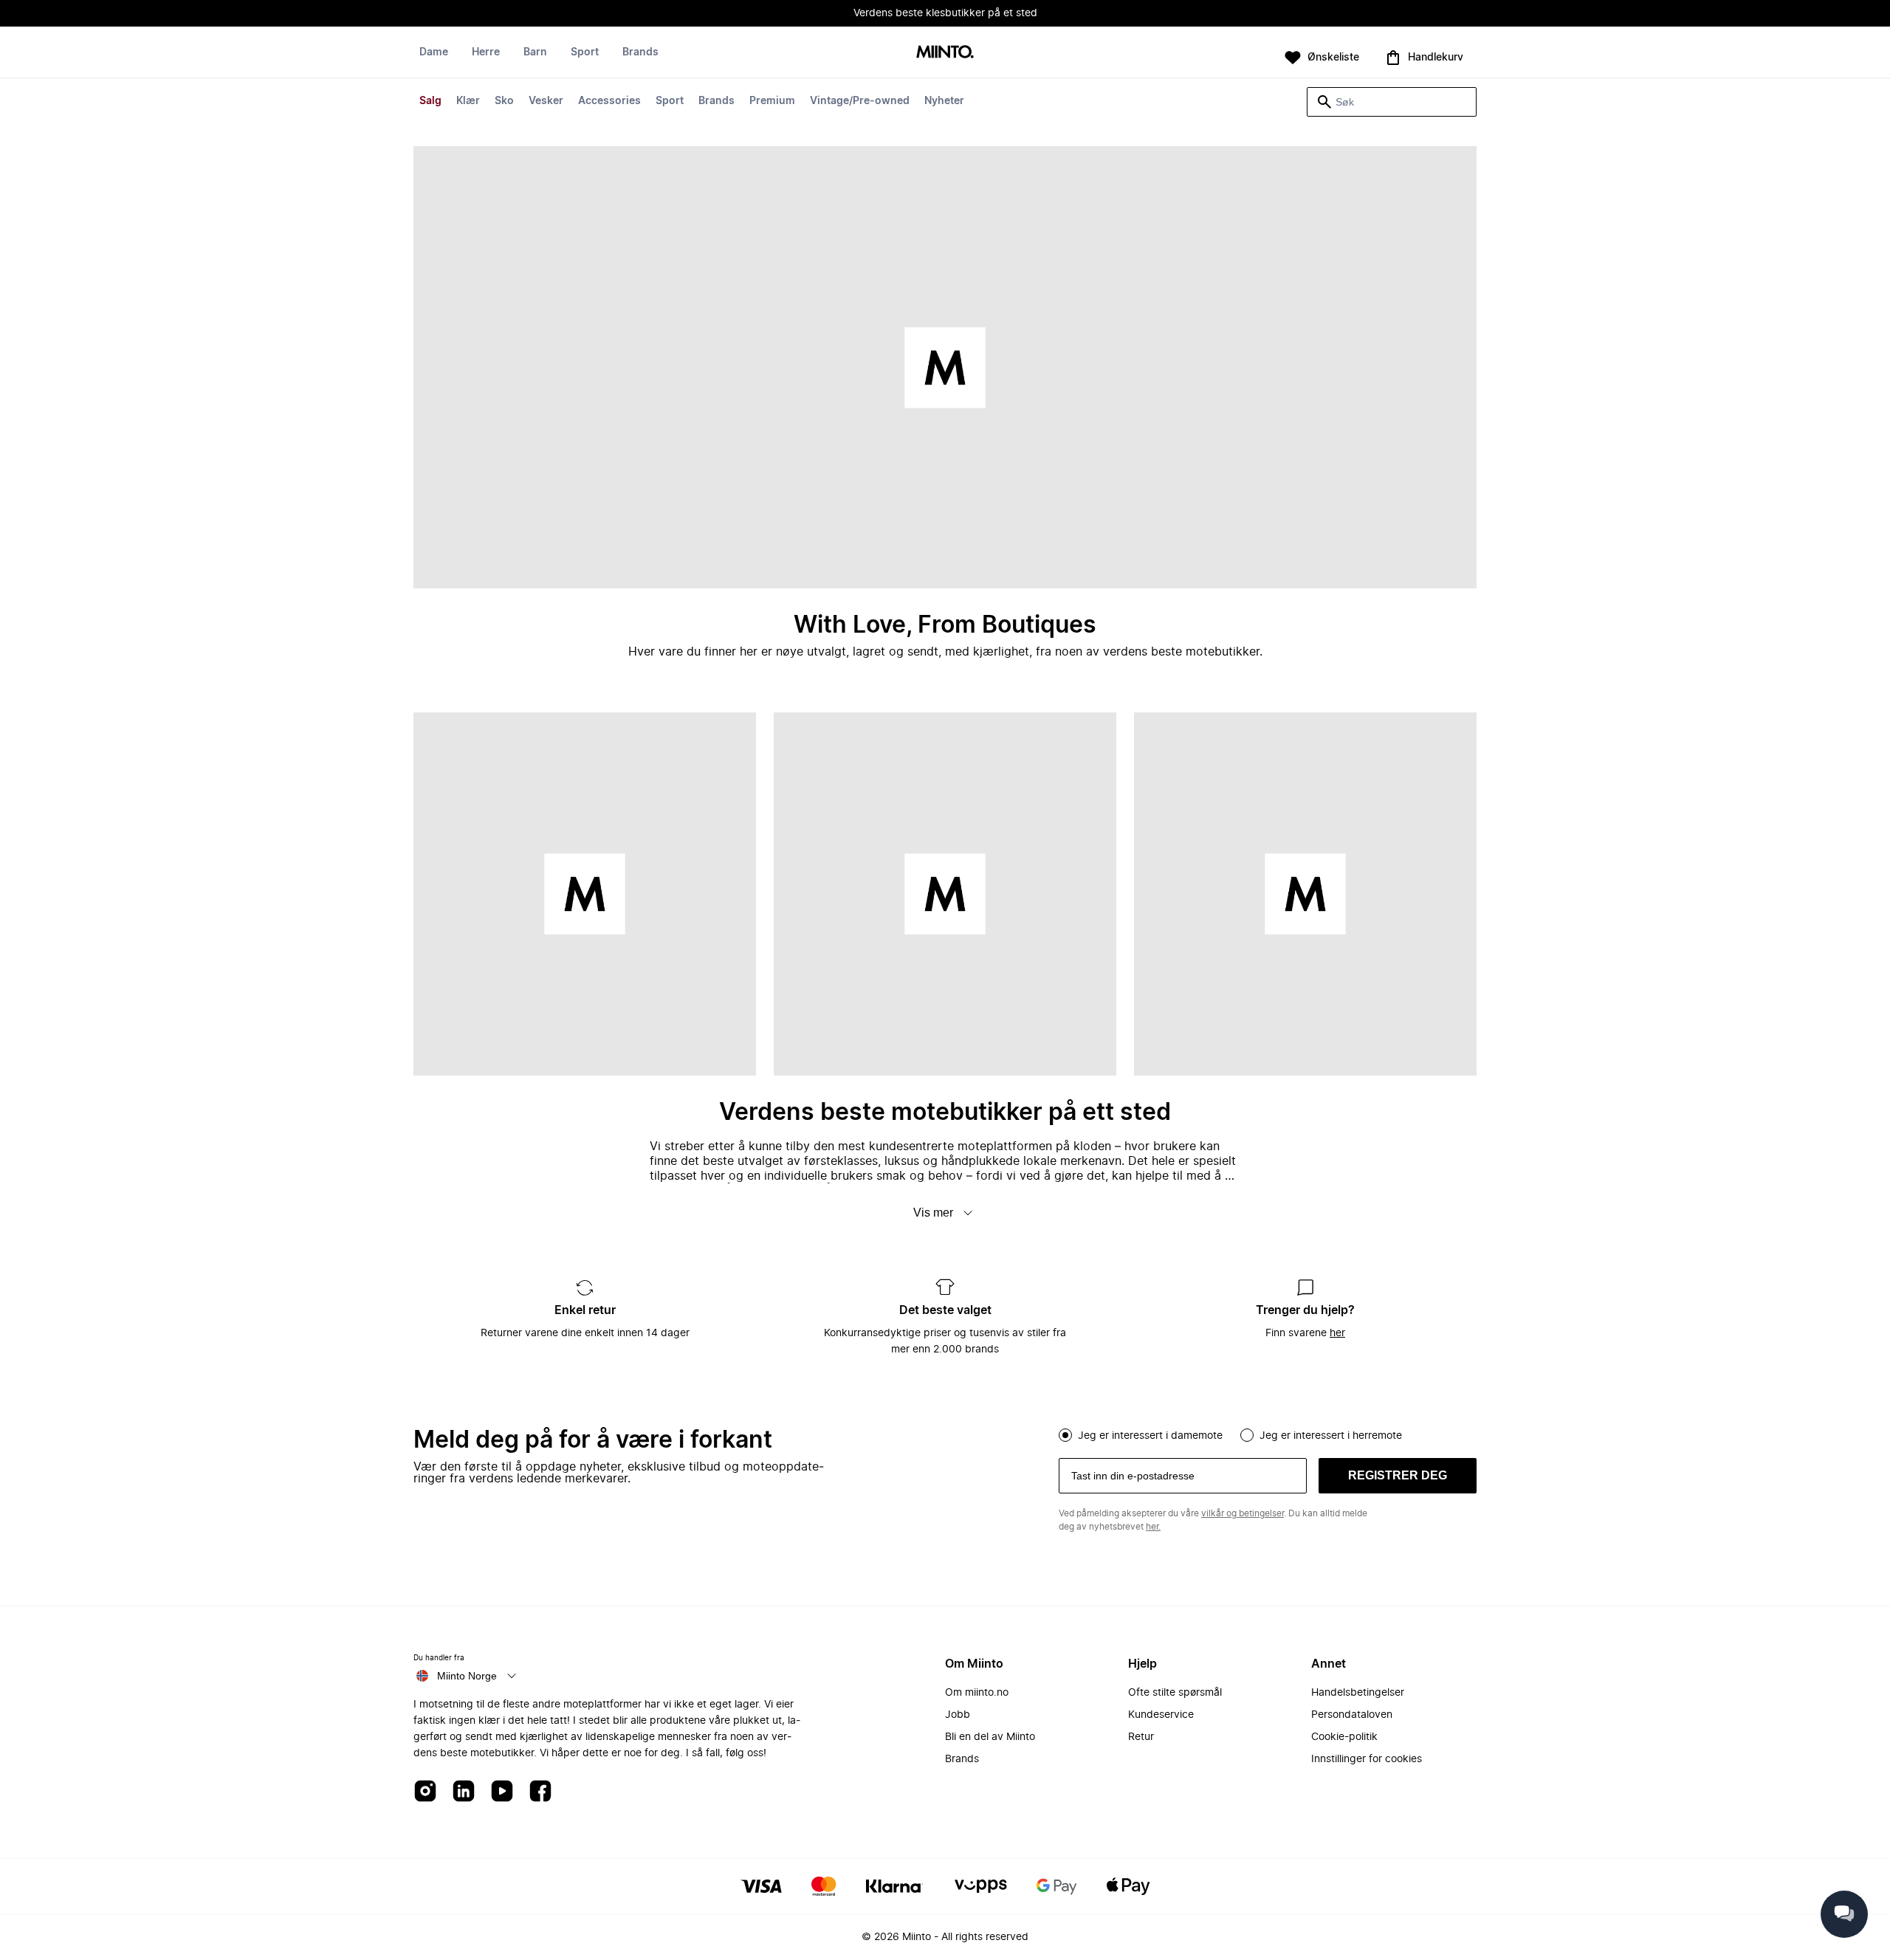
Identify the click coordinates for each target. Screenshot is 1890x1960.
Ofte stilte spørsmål (1175, 1693)
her (1337, 1333)
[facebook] (540, 1792)
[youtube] (502, 1792)
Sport (670, 101)
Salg (430, 101)
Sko (504, 101)
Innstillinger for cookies (1367, 1759)
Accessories (609, 101)
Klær (468, 101)
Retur (1141, 1737)
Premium (772, 101)
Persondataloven (1352, 1715)
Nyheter (944, 101)
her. (1153, 1527)
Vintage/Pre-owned (860, 101)
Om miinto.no (977, 1693)
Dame (434, 52)
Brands (717, 101)
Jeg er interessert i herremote (1331, 1436)
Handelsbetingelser (1358, 1693)
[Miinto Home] (945, 53)
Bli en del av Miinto (990, 1737)
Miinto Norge (467, 1676)
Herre (486, 52)
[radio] (1065, 1435)
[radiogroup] (1268, 1434)
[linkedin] (464, 1792)
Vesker (546, 101)
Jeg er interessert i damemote (1150, 1436)
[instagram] (425, 1792)
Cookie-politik (1344, 1737)
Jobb (958, 1715)
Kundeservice (1161, 1715)
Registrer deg (1398, 1475)
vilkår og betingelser (1243, 1513)
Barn (535, 52)
